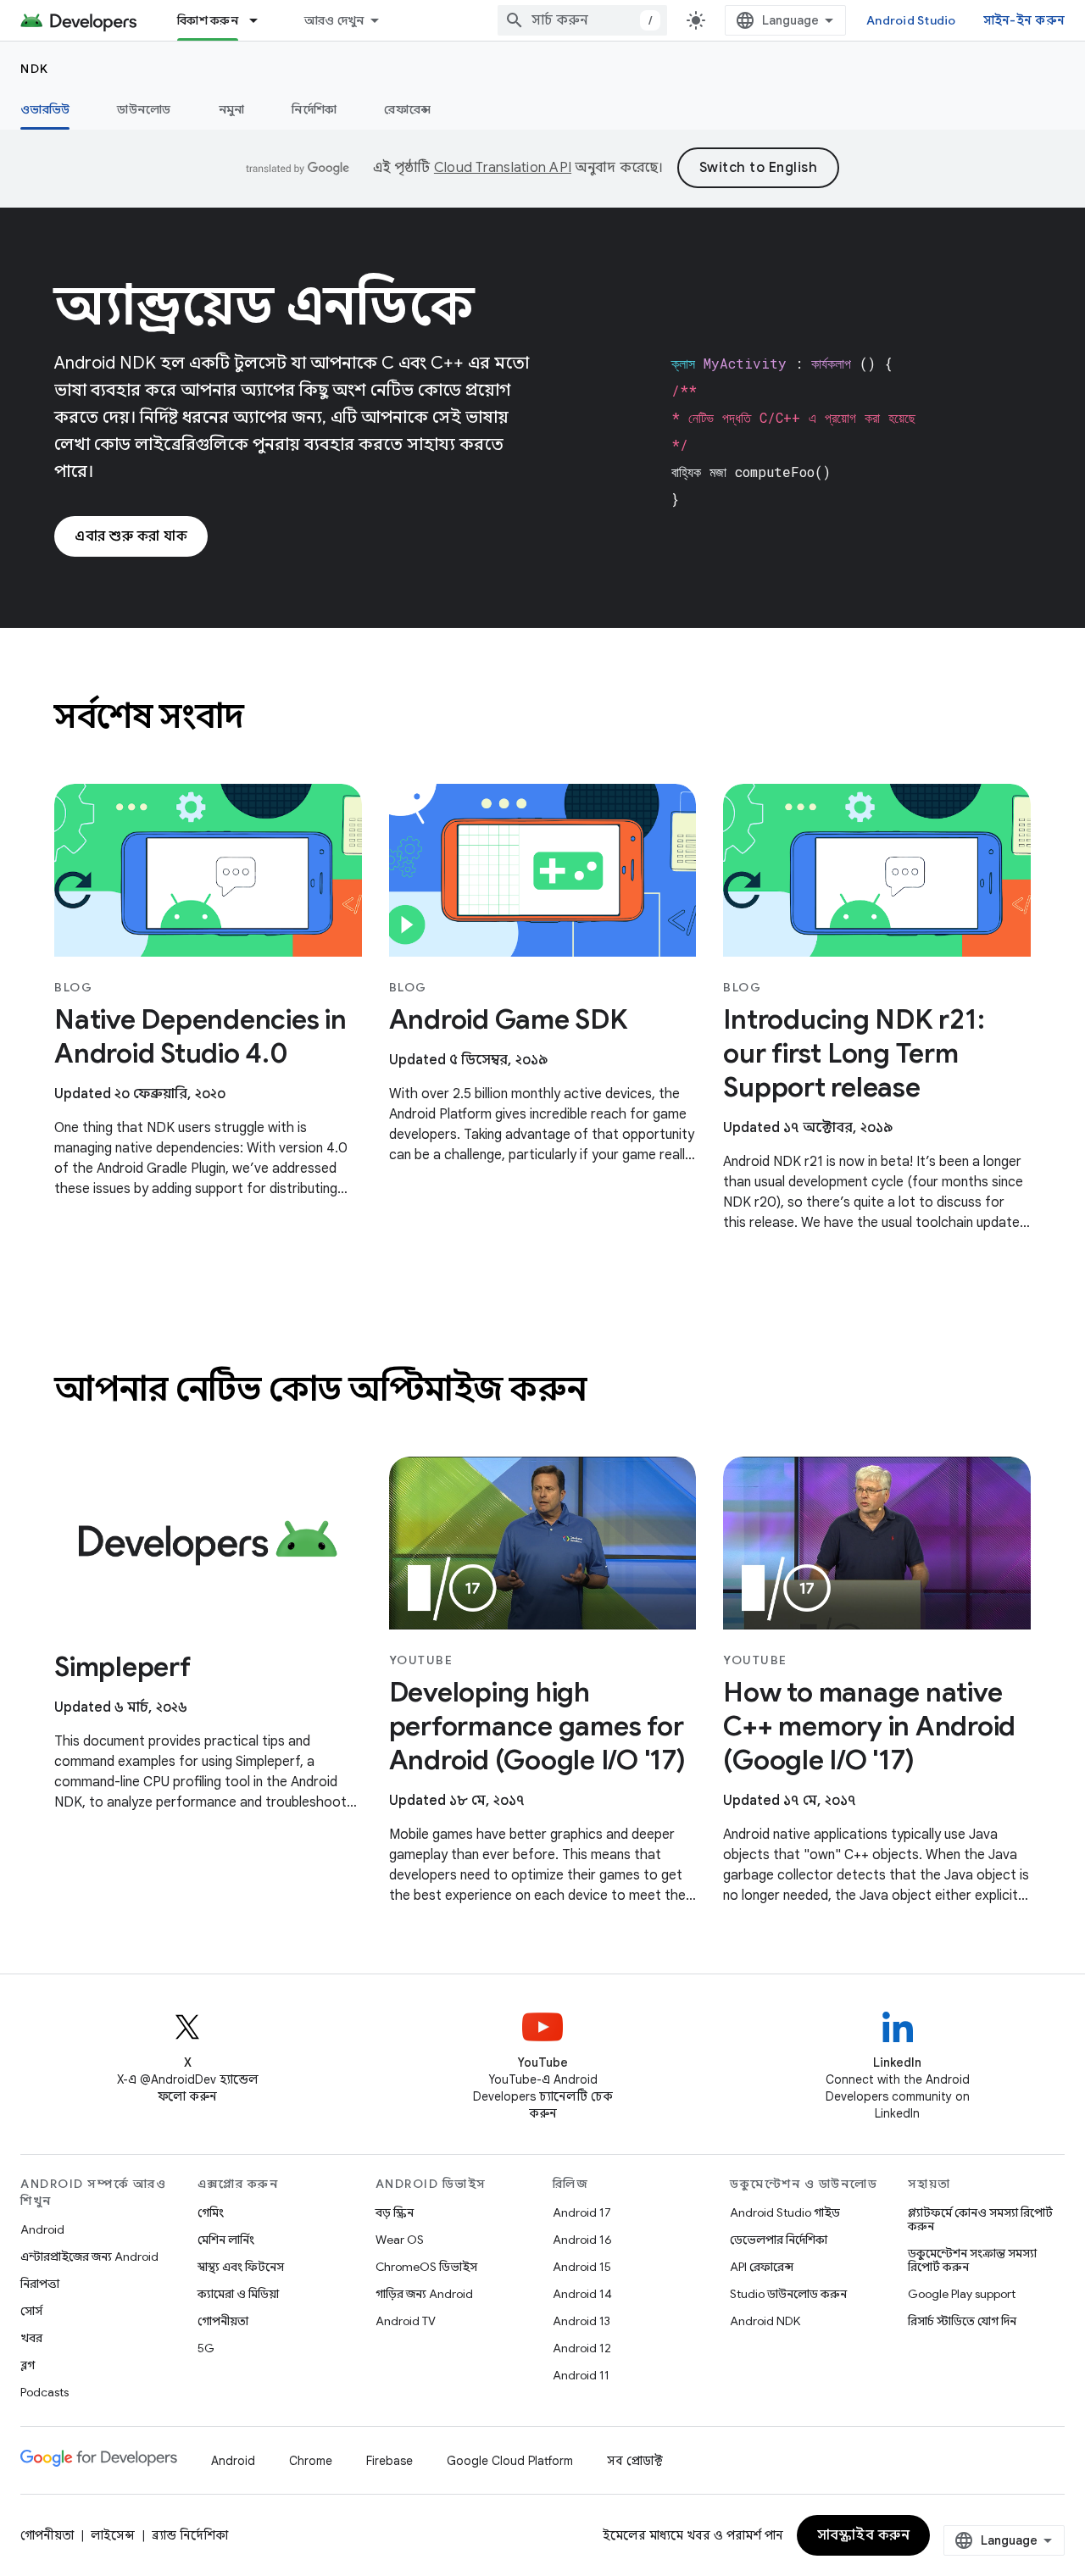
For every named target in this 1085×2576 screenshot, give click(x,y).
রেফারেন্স (407, 109)
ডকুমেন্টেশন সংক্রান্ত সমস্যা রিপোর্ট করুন (972, 2260)
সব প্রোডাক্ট (635, 2461)
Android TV (406, 2321)
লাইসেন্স (113, 2535)
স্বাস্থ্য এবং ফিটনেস (241, 2267)
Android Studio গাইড (785, 2212)
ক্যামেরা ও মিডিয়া (238, 2294)
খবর (31, 2338)
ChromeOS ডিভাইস (426, 2267)
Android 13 (581, 2321)
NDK (35, 69)
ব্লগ (28, 2365)
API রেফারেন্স (762, 2267)
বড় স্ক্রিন (395, 2212)
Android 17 (582, 2212)
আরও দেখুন (334, 20)
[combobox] (582, 20)
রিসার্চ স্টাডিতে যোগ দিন (962, 2321)
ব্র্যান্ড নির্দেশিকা (190, 2535)
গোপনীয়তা (223, 2321)
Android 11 (581, 2375)
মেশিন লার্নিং (226, 2240)
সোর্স (31, 2311)
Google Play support (962, 2294)
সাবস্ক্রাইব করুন (864, 2535)
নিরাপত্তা (40, 2284)
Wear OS (400, 2240)
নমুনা (232, 109)
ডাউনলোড (144, 109)
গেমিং (211, 2212)
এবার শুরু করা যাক (131, 536)
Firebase (389, 2461)
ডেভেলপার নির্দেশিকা (779, 2240)
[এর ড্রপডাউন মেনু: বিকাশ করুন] (261, 20)
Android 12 (582, 2348)
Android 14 (582, 2294)
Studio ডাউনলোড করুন (788, 2294)
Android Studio (911, 20)
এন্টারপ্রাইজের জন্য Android (89, 2257)
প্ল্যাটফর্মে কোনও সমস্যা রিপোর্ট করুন (980, 2219)
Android (42, 2229)
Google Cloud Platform (510, 2461)
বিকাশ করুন (208, 20)
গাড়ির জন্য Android (424, 2294)
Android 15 (582, 2267)
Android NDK (765, 2321)
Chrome (311, 2461)
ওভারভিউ (45, 109)
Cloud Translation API (503, 168)
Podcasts (45, 2392)
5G (206, 2348)
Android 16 (582, 2240)
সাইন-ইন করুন (1024, 20)
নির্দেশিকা (314, 109)
